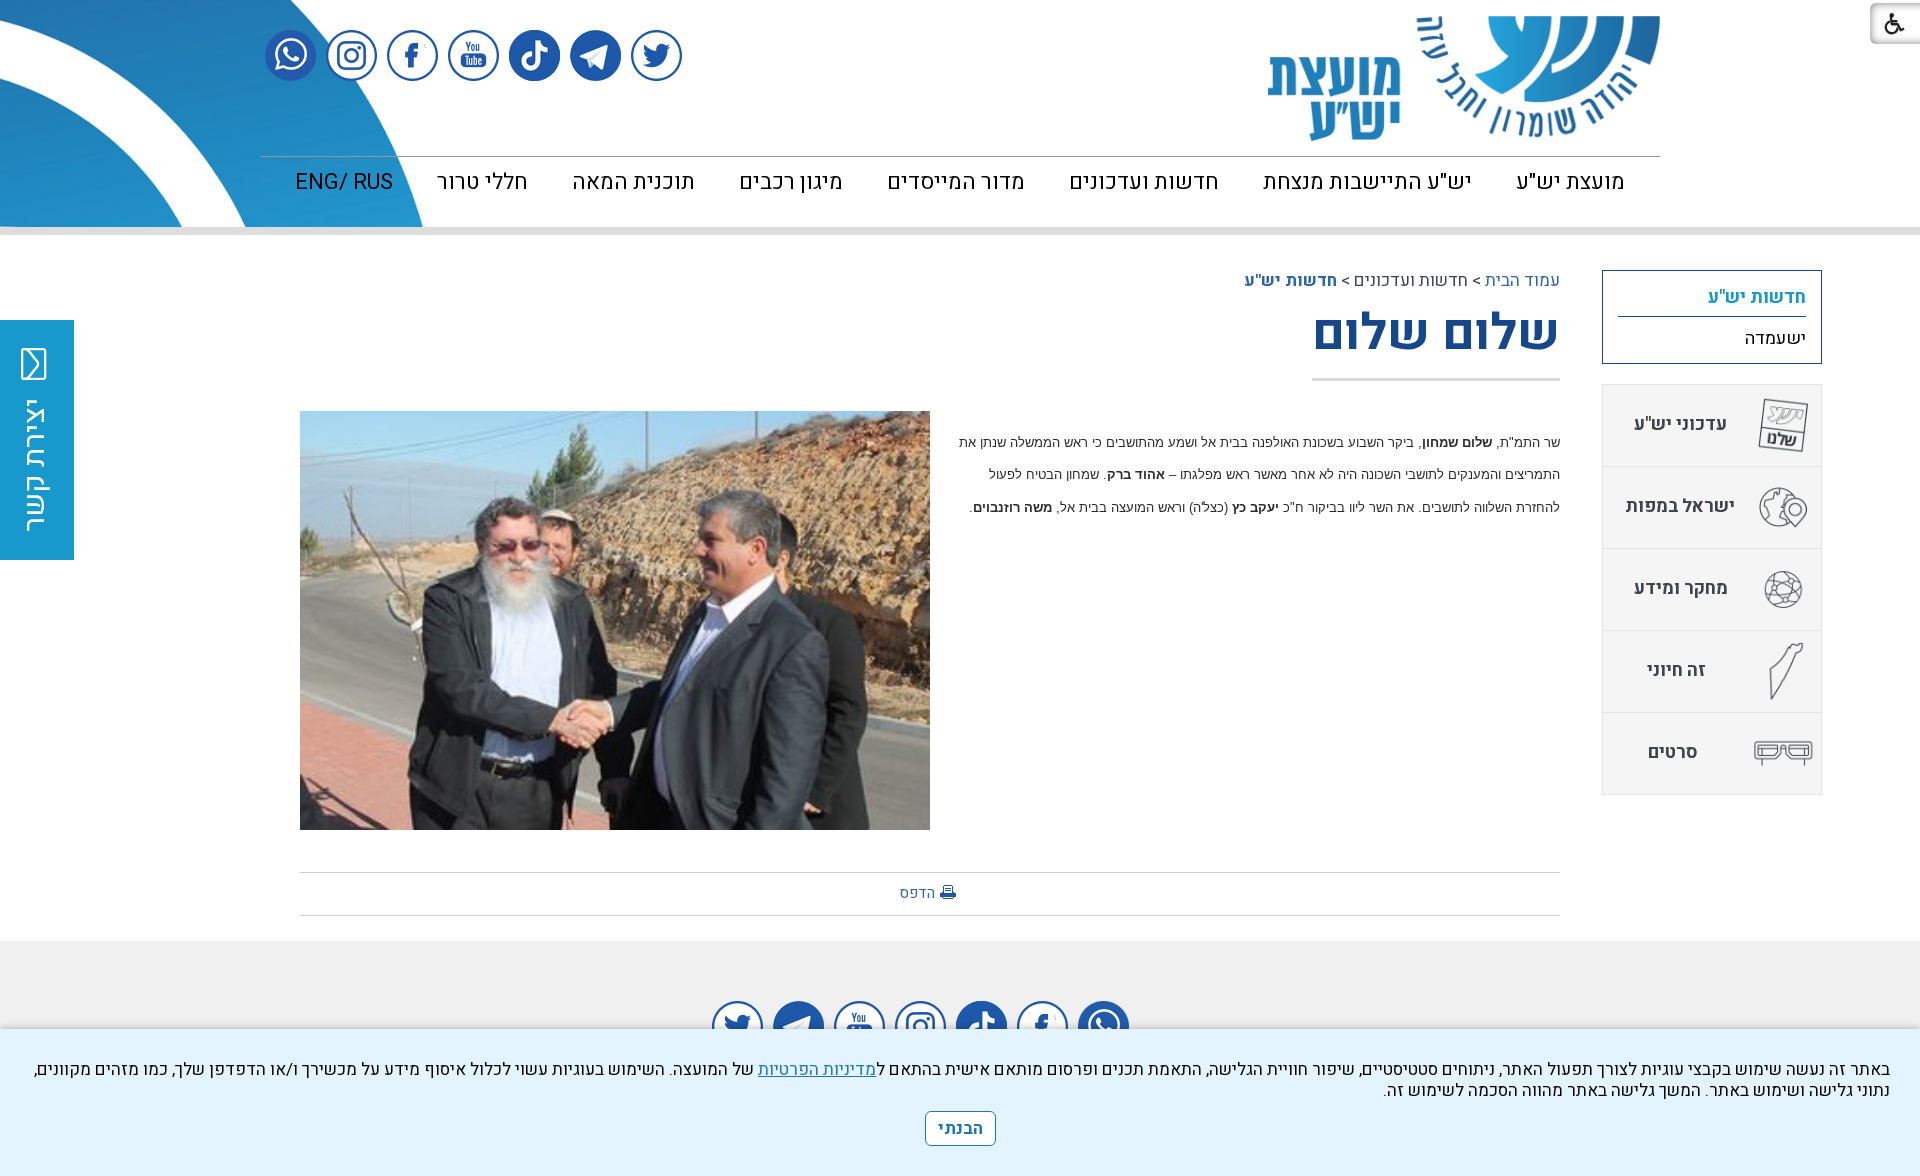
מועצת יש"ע (1570, 182)
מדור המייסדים (956, 182)
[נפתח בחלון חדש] (656, 55)
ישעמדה (1775, 338)
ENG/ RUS (344, 182)
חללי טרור (482, 182)
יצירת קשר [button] (35, 465)
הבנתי (960, 1128)
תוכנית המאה (633, 182)
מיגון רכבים (791, 182)
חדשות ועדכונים (1144, 182)
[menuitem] (1570, 182)
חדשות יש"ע (1290, 280)
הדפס (917, 893)
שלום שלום (1436, 333)
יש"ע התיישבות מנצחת (1367, 182)
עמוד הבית (1522, 280)
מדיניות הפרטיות (817, 1069)
